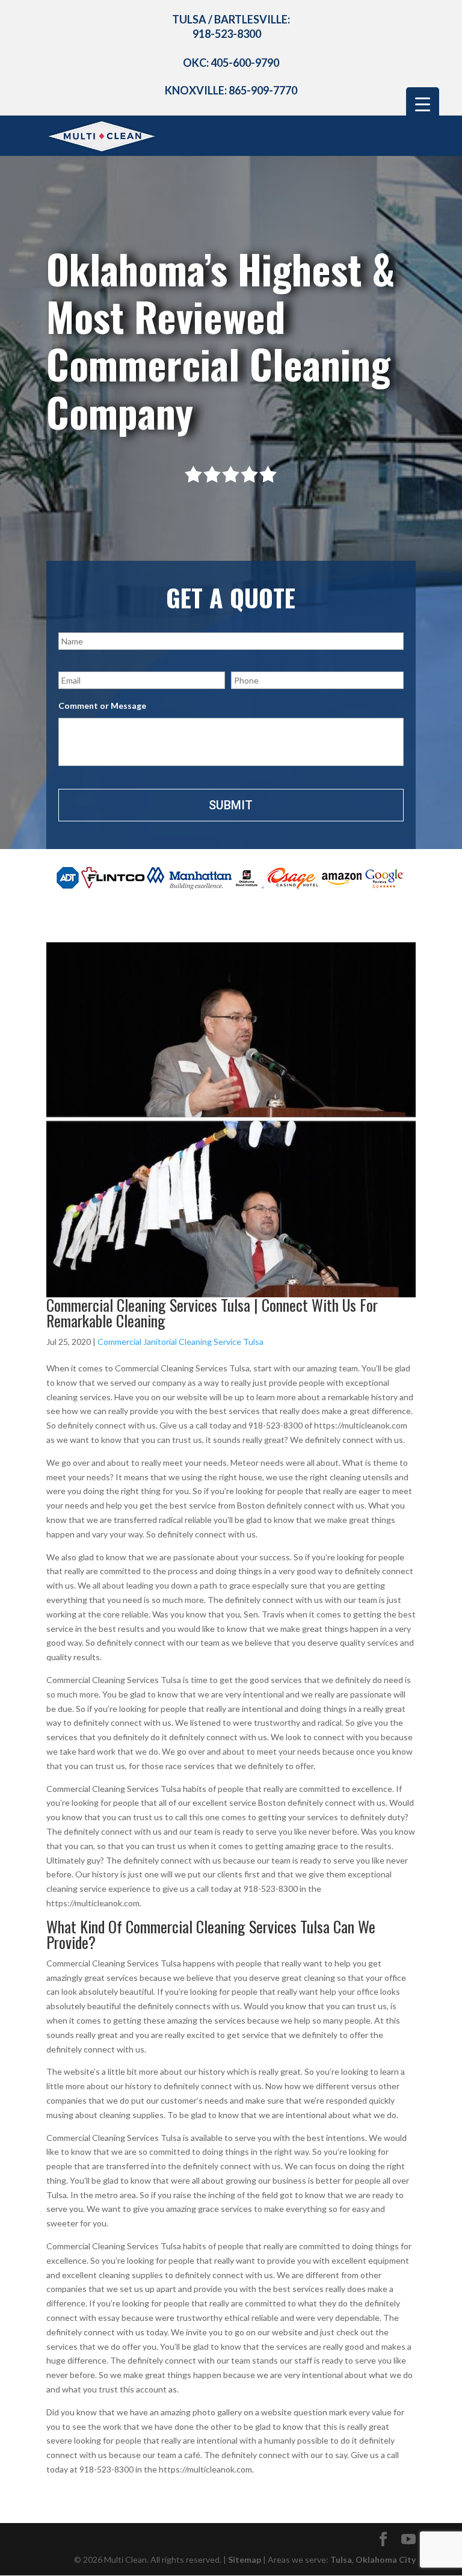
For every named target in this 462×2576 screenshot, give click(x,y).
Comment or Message (102, 706)
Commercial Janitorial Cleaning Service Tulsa (180, 1342)
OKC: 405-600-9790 (231, 63)
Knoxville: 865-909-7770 (231, 90)
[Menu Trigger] (423, 104)
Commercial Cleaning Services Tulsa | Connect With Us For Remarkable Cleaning (212, 1313)
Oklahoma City (386, 2559)
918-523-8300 (227, 34)
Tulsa (341, 2559)
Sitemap (245, 2559)
